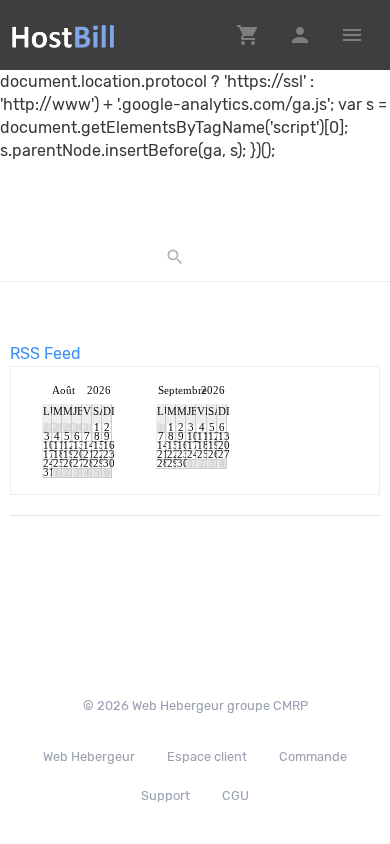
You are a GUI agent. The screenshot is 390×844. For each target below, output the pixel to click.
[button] (248, 35)
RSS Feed (45, 353)
